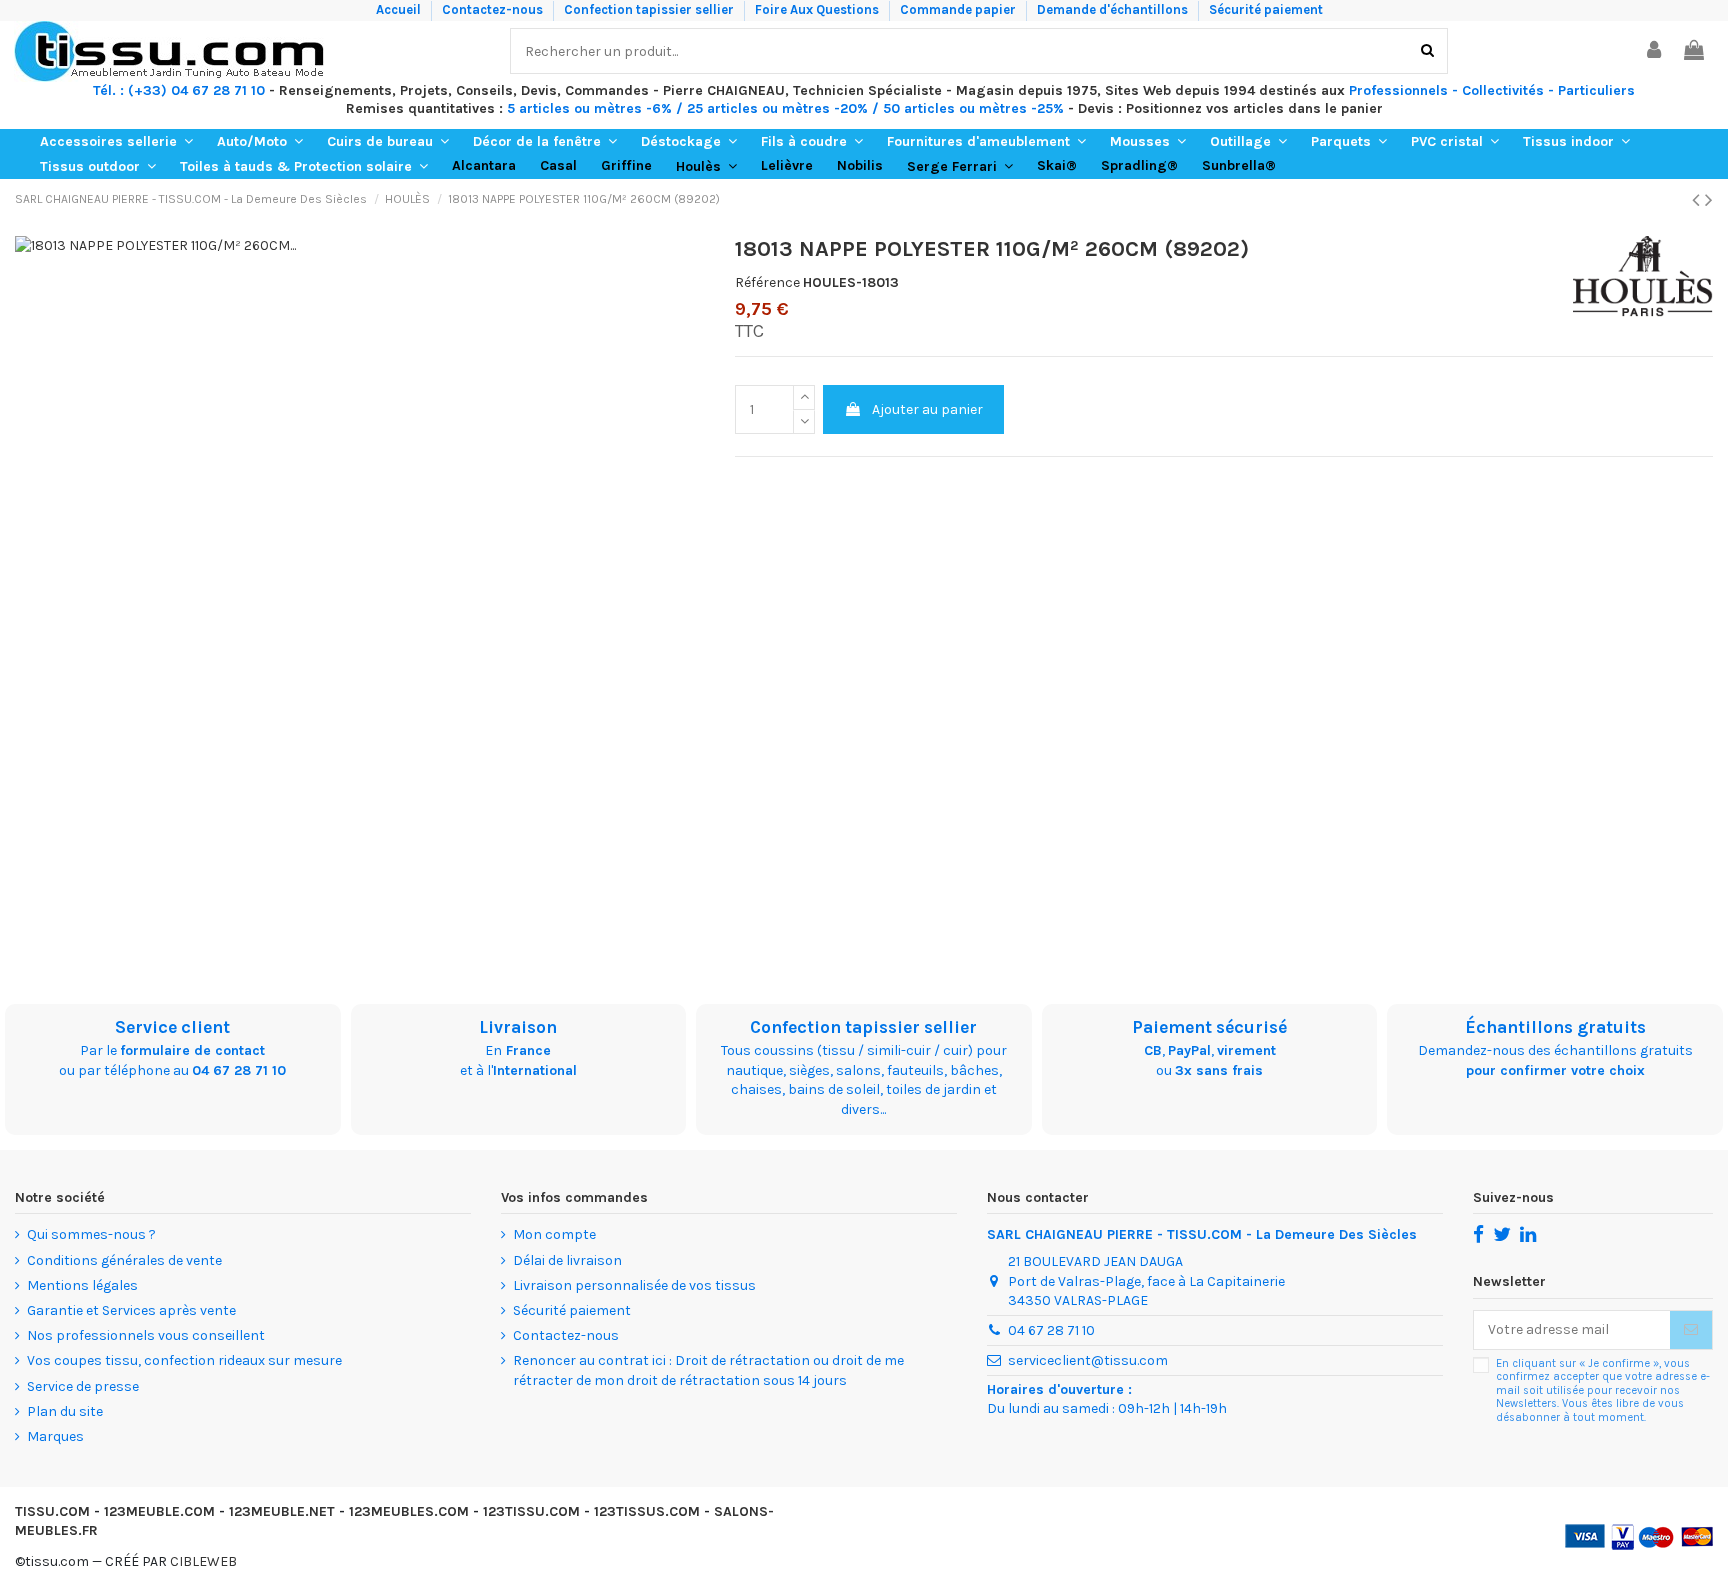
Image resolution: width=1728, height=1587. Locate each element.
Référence (767, 282)
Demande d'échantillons (1114, 9)
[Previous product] (1698, 200)
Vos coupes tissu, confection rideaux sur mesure (184, 1360)
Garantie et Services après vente (131, 1310)
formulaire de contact (192, 1050)
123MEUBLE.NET (282, 1511)
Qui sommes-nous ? (91, 1234)
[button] (116, 141)
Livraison (518, 1027)
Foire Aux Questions (818, 9)
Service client (172, 1027)
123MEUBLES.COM (409, 1511)
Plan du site (65, 1411)
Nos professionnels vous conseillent (146, 1335)
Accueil (400, 9)
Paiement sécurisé (1209, 1027)
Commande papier (959, 9)
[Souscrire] (1691, 1330)
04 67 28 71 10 (239, 1070)
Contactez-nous (494, 9)
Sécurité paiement (1266, 9)
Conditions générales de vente (124, 1260)
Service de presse (83, 1386)
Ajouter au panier (927, 409)
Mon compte (554, 1234)
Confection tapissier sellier (650, 9)
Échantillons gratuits (1555, 1027)
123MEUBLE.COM (159, 1511)
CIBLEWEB (203, 1561)
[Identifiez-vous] (1655, 51)
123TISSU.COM (531, 1511)
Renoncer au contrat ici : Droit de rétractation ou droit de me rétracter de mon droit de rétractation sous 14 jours (708, 1370)
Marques (55, 1436)
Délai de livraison (567, 1260)
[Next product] (1709, 200)
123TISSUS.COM (647, 1511)
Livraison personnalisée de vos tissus (634, 1285)
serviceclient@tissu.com (1088, 1360)
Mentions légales (82, 1285)
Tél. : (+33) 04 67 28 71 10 (179, 90)
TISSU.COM (52, 1511)
